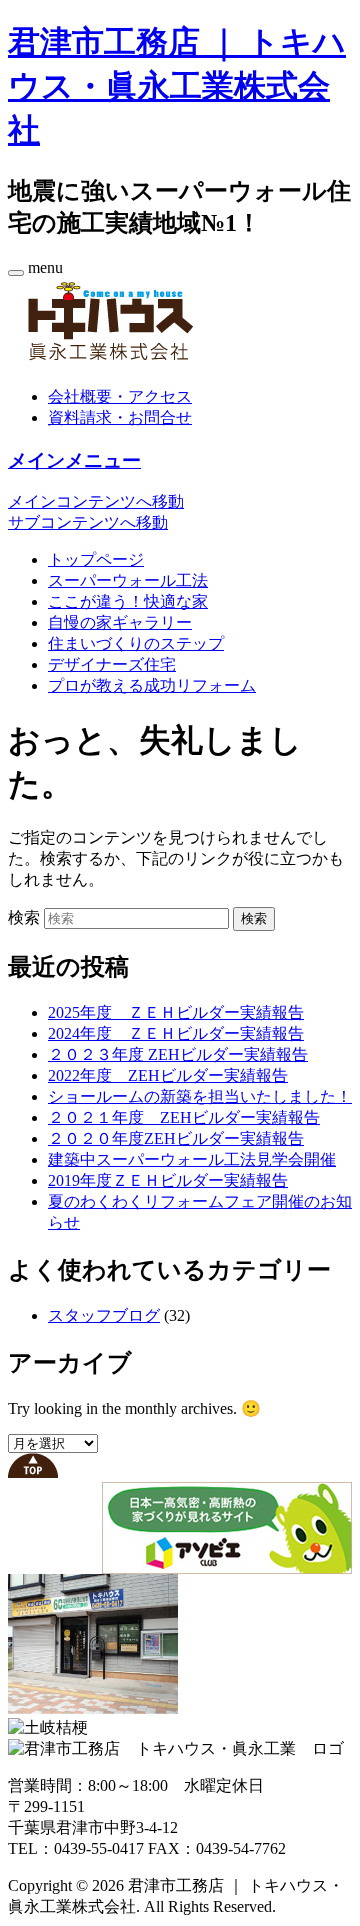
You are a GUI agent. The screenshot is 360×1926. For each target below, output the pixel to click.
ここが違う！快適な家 (128, 601)
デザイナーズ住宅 (112, 664)
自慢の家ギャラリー (120, 622)
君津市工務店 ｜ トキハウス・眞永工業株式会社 (177, 86)
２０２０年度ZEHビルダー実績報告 (176, 1138)
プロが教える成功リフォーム (152, 685)
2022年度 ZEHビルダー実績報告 (168, 1075)
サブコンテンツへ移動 (88, 522)
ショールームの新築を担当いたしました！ (200, 1096)
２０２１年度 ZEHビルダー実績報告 (184, 1117)
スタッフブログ (104, 1315)
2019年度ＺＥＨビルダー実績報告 (168, 1180)
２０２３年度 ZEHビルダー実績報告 (178, 1054)
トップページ (96, 559)
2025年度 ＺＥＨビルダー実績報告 (176, 1012)
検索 (24, 917)
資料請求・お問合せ (120, 417)
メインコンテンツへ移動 (96, 501)
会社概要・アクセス (120, 396)
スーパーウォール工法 (128, 580)
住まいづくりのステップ (136, 643)
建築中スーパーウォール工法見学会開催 (192, 1159)
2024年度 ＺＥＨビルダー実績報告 (176, 1033)
